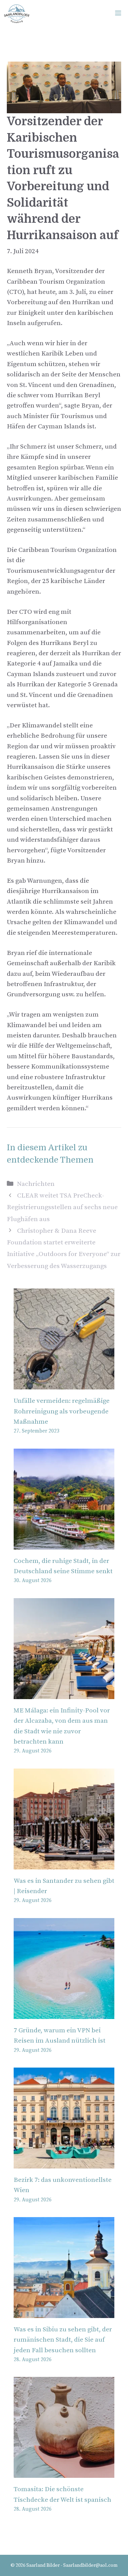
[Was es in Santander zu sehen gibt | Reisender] (64, 1864)
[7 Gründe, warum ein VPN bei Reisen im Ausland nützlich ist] (64, 2013)
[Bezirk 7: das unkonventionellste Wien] (64, 2163)
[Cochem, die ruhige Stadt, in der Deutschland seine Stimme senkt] (64, 1544)
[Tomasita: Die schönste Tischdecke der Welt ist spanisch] (64, 2473)
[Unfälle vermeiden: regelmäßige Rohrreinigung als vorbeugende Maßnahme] (64, 1384)
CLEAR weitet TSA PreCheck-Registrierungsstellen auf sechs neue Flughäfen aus (62, 1207)
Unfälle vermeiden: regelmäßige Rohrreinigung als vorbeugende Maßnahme (62, 1411)
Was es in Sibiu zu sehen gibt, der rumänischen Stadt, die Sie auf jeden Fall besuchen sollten (63, 2340)
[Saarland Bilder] (17, 14)
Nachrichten (36, 1184)
